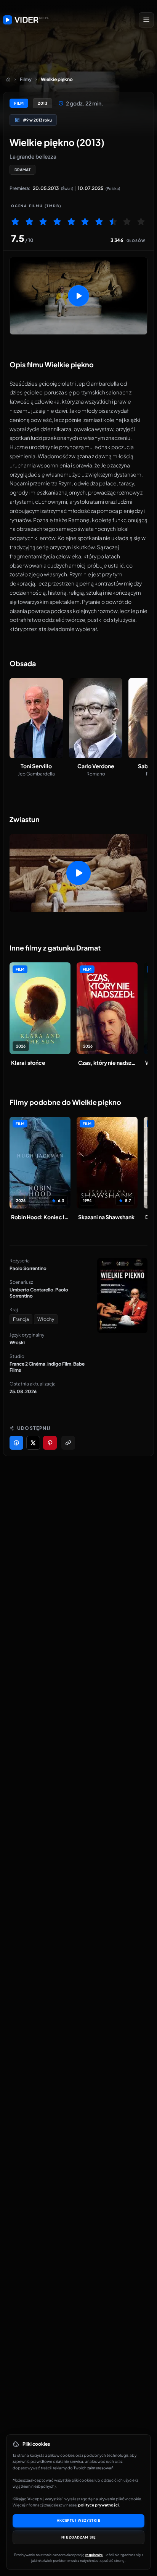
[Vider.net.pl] (26, 20)
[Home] (8, 79)
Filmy (26, 79)
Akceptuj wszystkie (78, 2520)
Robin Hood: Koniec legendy (40, 1217)
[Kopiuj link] (68, 1443)
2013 (42, 103)
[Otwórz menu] (146, 20)
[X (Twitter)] (33, 1443)
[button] (78, 296)
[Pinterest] (50, 1443)
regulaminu (94, 2555)
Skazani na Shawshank (106, 1217)
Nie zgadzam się (79, 2537)
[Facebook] (16, 1443)
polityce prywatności (99, 2505)
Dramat (22, 170)
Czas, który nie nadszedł (107, 1063)
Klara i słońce (28, 1063)
